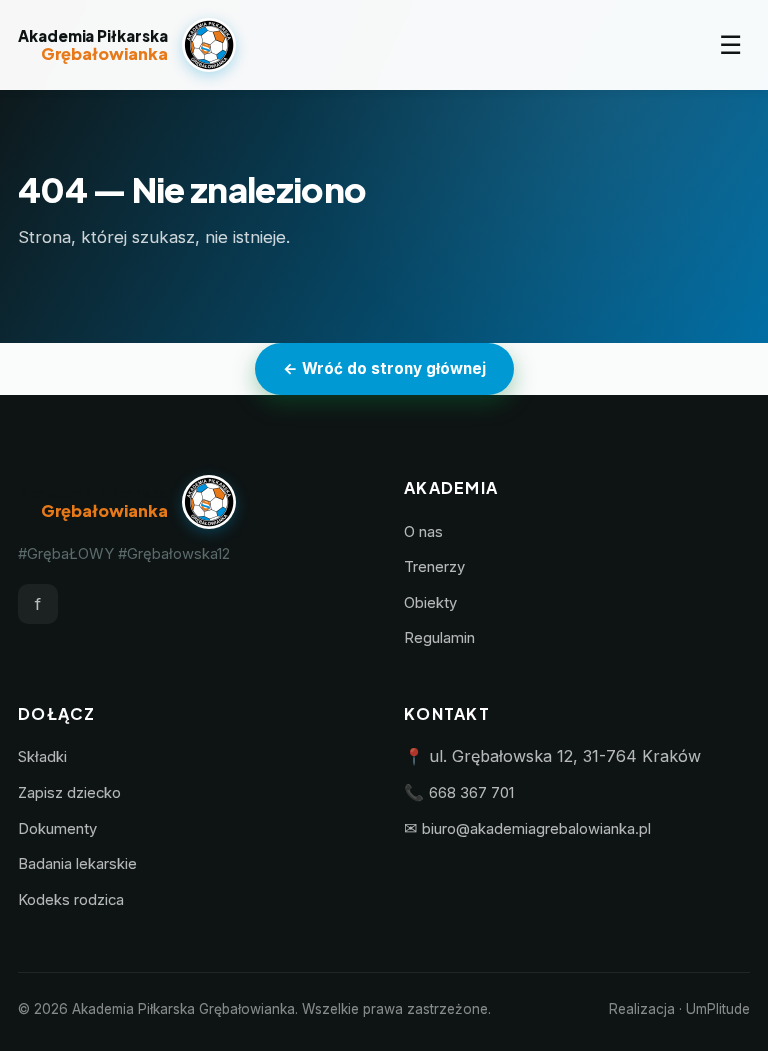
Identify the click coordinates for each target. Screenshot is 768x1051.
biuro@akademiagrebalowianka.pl (536, 829)
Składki (42, 757)
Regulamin (439, 638)
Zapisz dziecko (69, 793)
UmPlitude (718, 1009)
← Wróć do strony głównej (384, 368)
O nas (423, 532)
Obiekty (430, 603)
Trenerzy (434, 567)
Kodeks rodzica (71, 900)
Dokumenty (57, 829)
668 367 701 (471, 793)
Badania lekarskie (77, 864)
